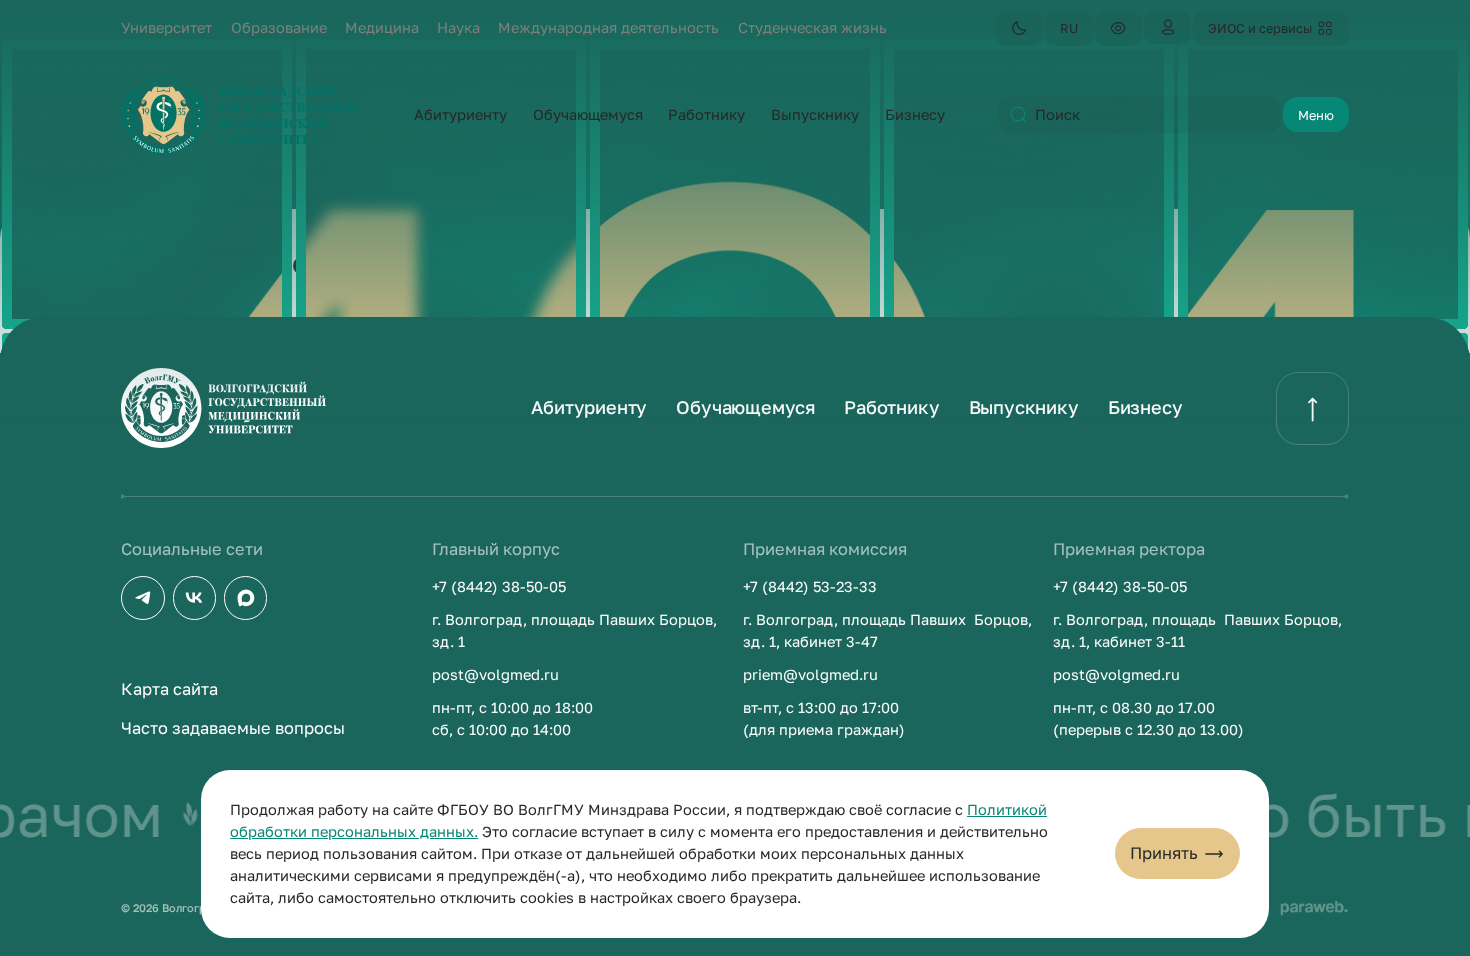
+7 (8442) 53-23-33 (810, 586)
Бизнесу (1145, 407)
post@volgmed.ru (495, 674)
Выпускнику (1024, 407)
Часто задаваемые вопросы (233, 728)
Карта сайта (169, 689)
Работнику (891, 407)
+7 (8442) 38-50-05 (499, 586)
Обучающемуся (745, 407)
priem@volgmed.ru (810, 674)
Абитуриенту (589, 407)
